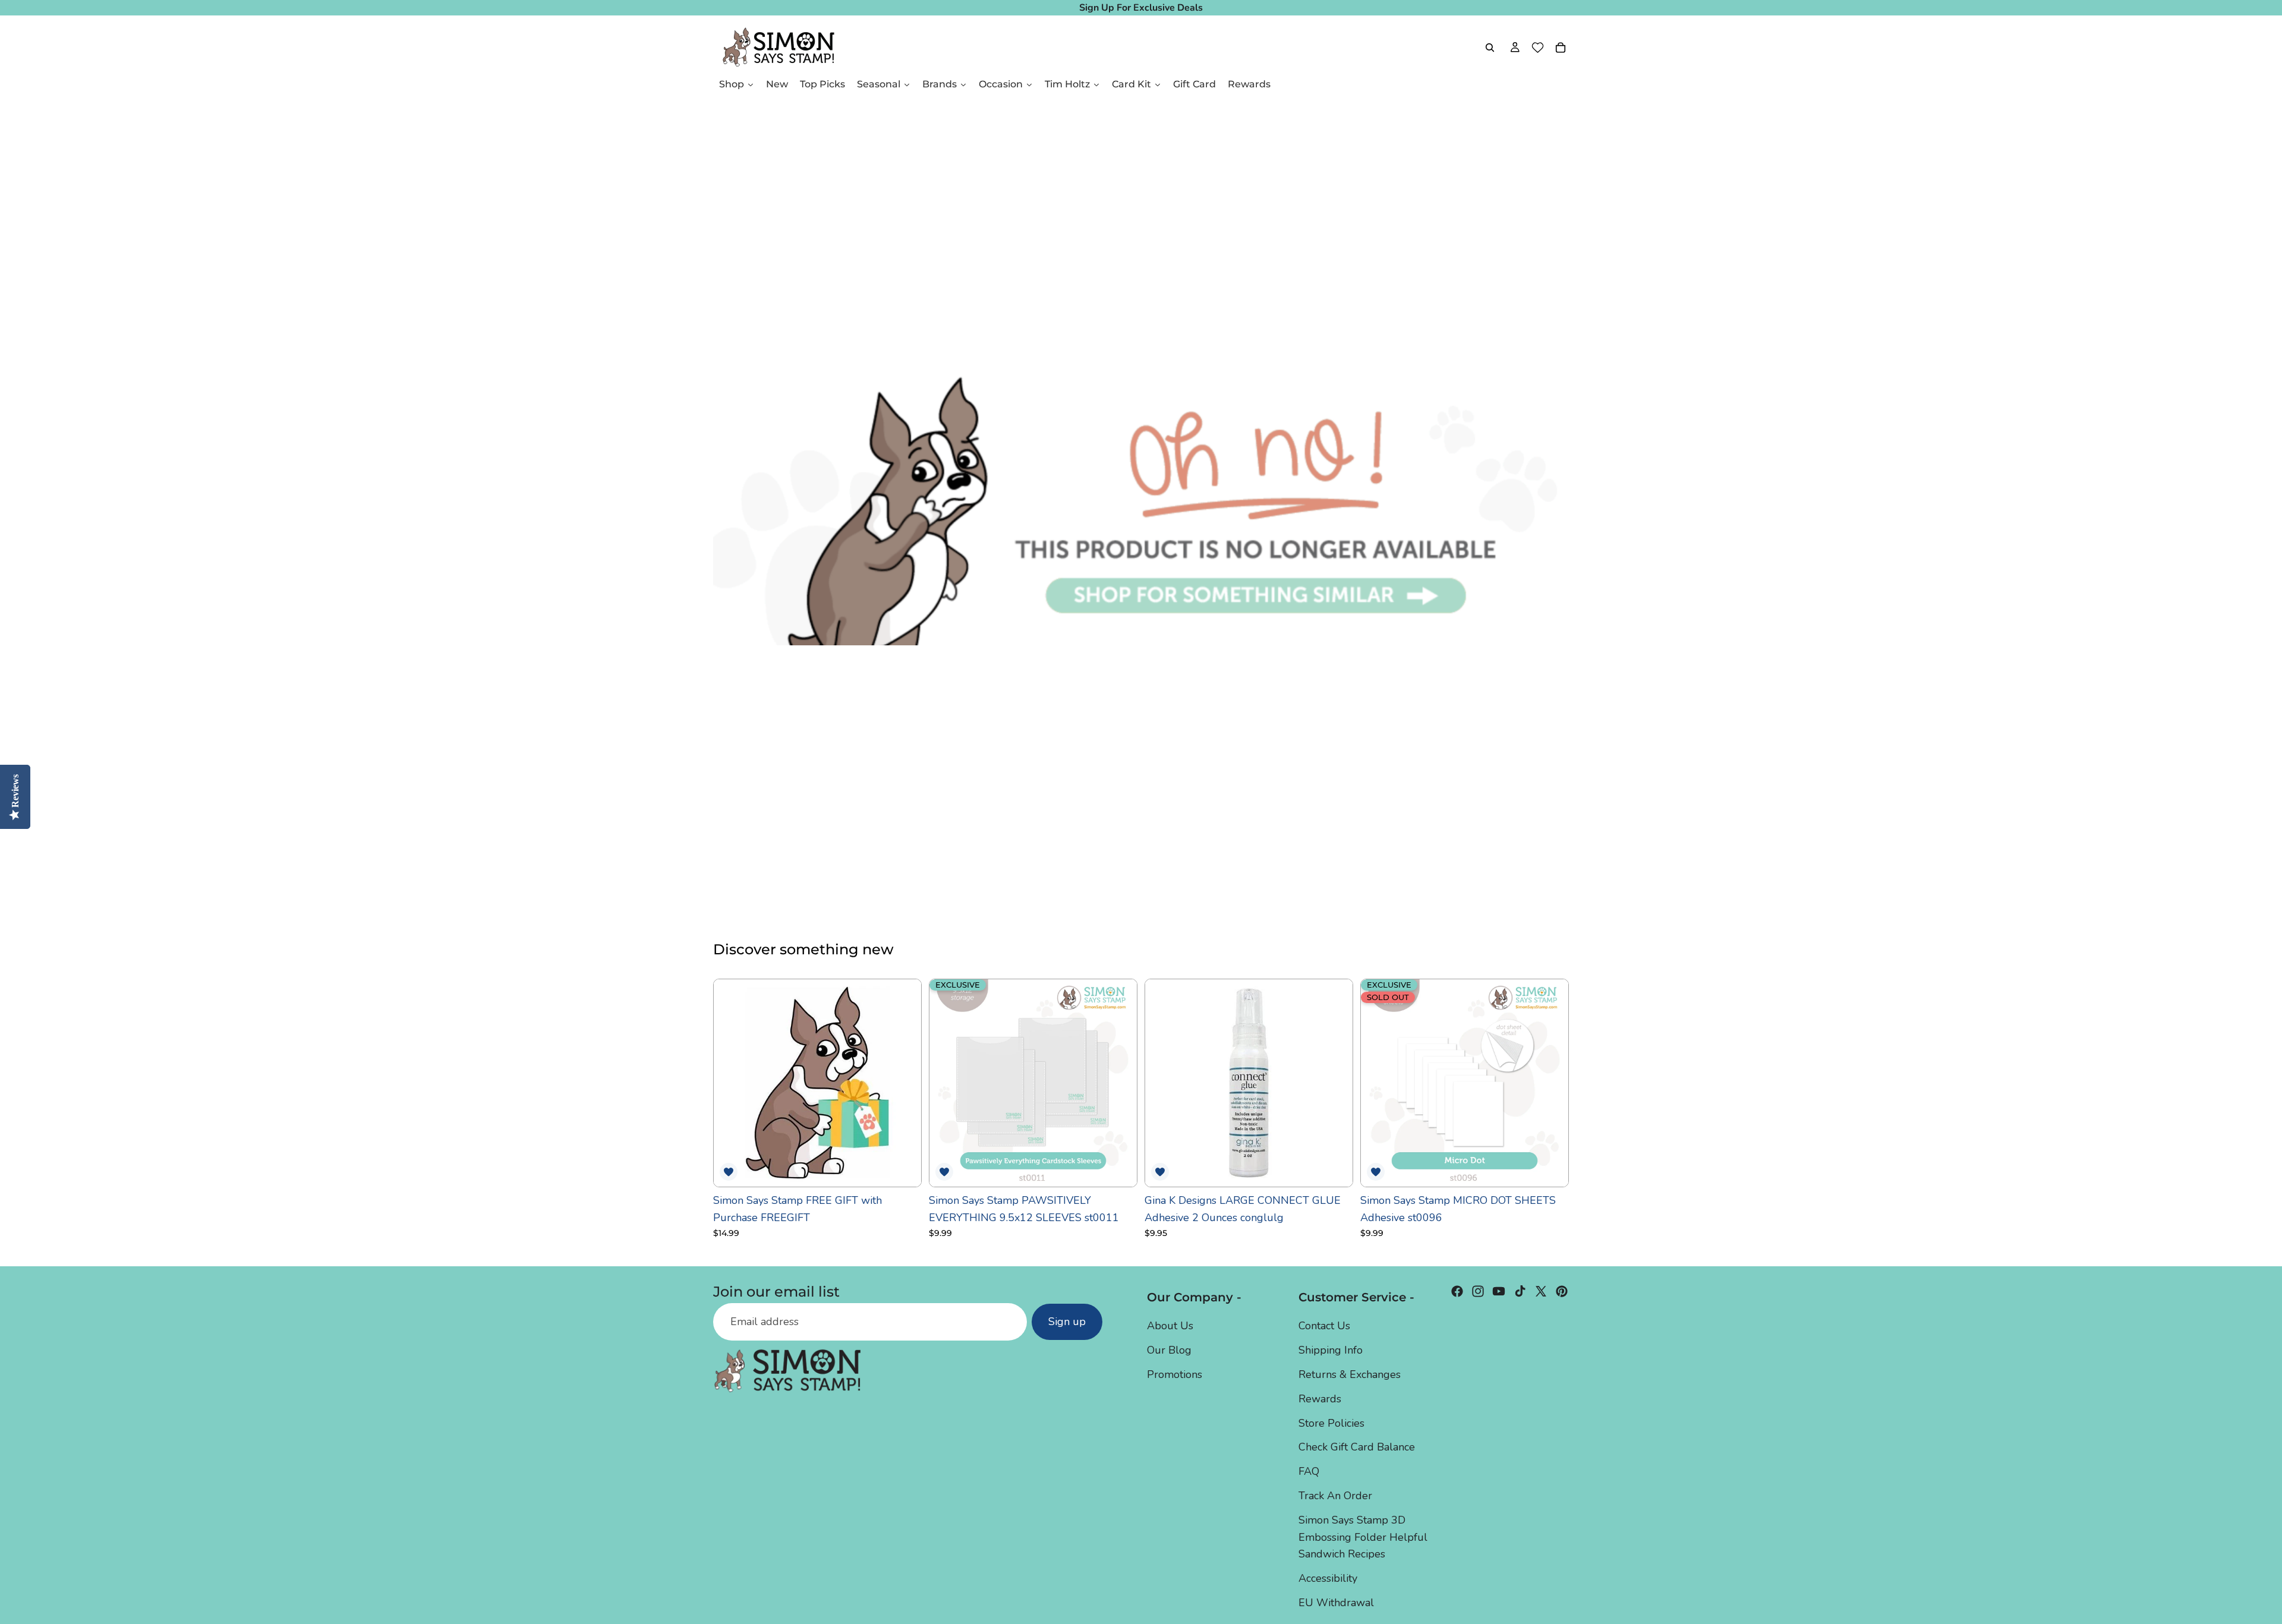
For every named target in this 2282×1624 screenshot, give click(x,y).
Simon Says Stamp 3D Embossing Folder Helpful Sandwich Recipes (1363, 1537)
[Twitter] (1541, 1291)
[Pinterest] (1562, 1291)
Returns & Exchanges (1350, 1374)
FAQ (1309, 1471)
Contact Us (1324, 1326)
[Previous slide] (947, 1083)
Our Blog (1169, 1350)
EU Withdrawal (1336, 1603)
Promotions (1175, 1374)
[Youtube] (1499, 1291)
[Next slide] (1119, 1083)
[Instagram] (1478, 1291)
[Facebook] (1457, 1291)
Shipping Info (1331, 1350)
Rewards (1320, 1399)
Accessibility (1328, 1578)
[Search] (1490, 48)
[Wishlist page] (1538, 48)
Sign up (1067, 1322)
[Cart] (1561, 48)
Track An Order (1335, 1496)
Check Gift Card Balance (1357, 1447)
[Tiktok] (1520, 1291)
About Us (1170, 1326)
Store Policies (1331, 1423)
